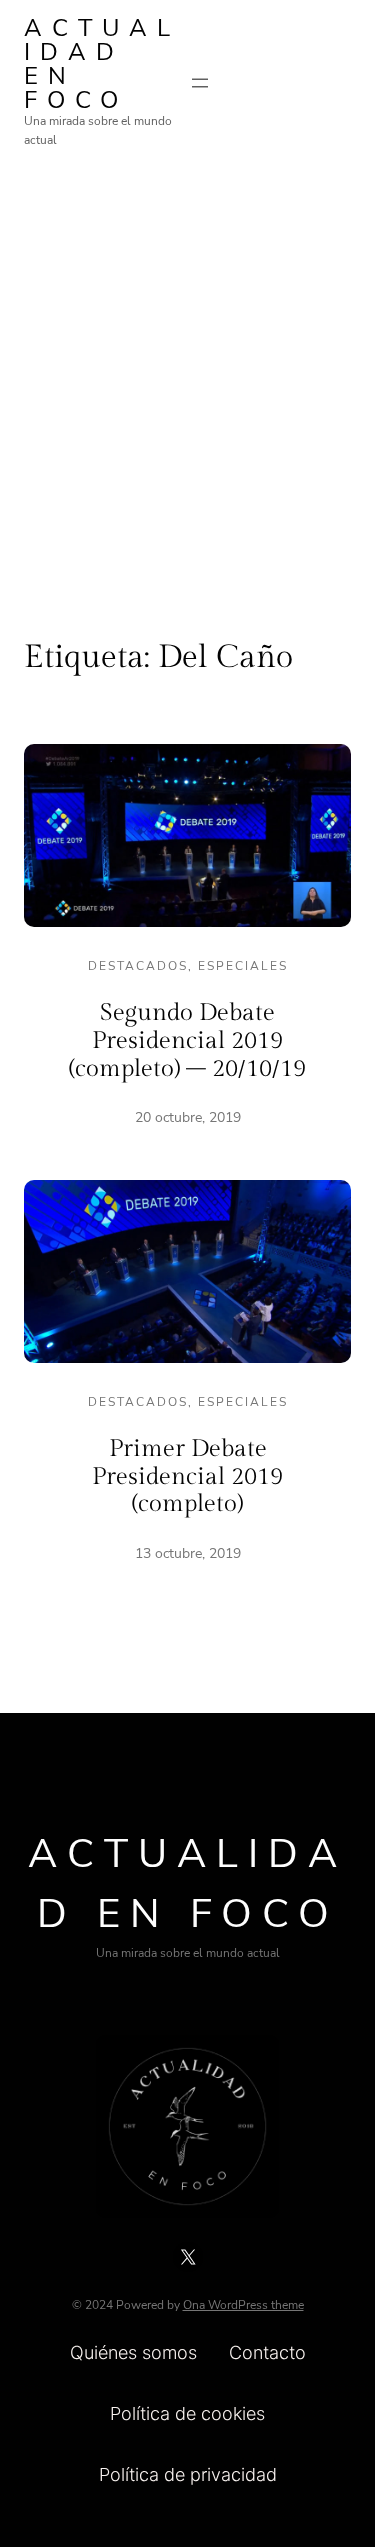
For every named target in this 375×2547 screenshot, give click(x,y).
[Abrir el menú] (200, 83)
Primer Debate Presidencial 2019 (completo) (187, 1476)
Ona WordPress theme (243, 2305)
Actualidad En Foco (102, 64)
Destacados (138, 966)
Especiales (243, 966)
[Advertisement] (187, 377)
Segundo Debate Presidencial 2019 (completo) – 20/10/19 (187, 1040)
